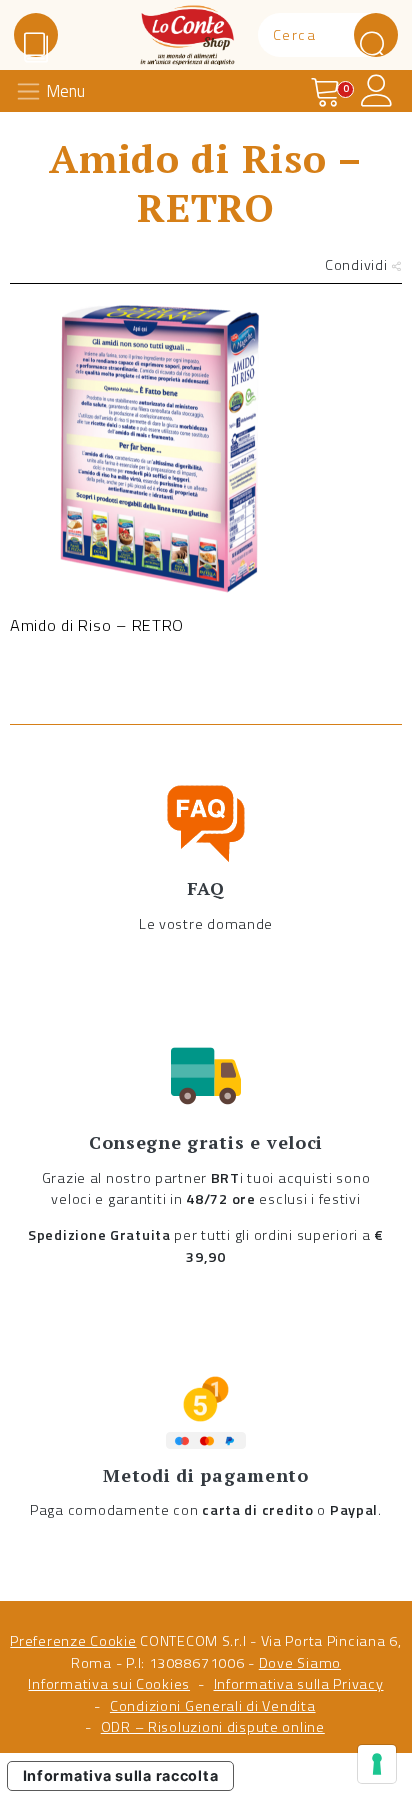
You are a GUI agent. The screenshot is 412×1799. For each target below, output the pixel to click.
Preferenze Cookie (73, 1641)
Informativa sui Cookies (109, 1684)
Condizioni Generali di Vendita (213, 1706)
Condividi (358, 265)
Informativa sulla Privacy (299, 1684)
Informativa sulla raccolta (121, 1775)
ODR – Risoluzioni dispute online (213, 1727)
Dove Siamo (300, 1663)
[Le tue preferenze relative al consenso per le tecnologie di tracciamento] (377, 1764)
